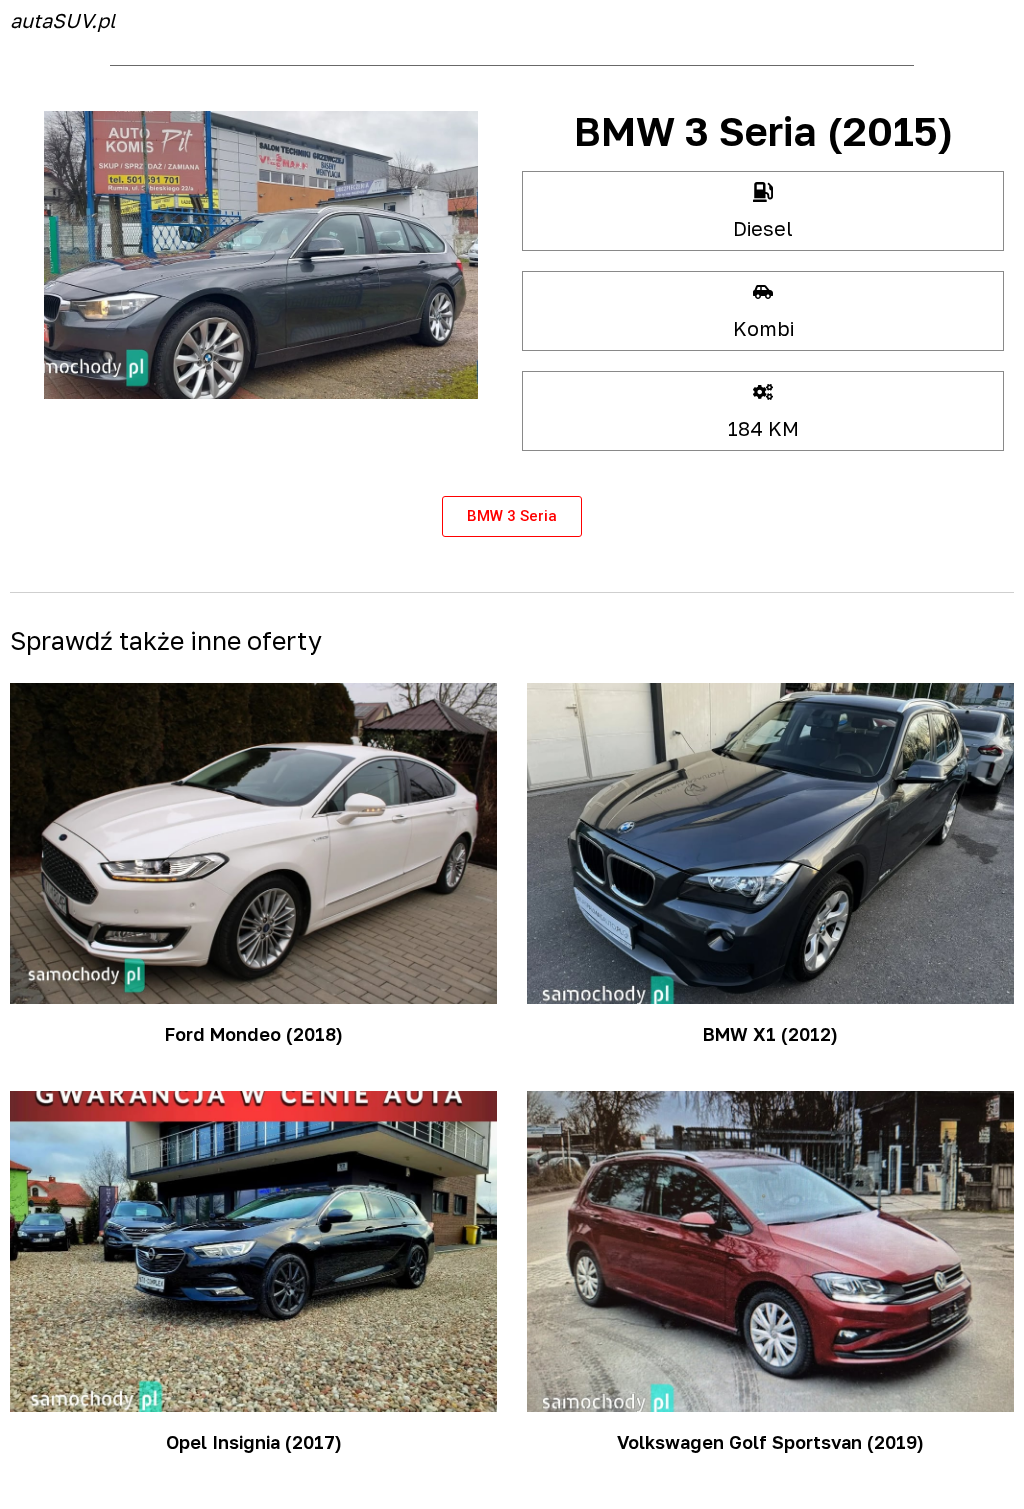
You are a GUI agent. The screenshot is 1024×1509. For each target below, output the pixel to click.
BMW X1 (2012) (770, 1034)
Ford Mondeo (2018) (254, 1034)
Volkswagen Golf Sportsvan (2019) (770, 1442)
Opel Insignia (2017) (254, 1442)
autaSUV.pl (62, 20)
